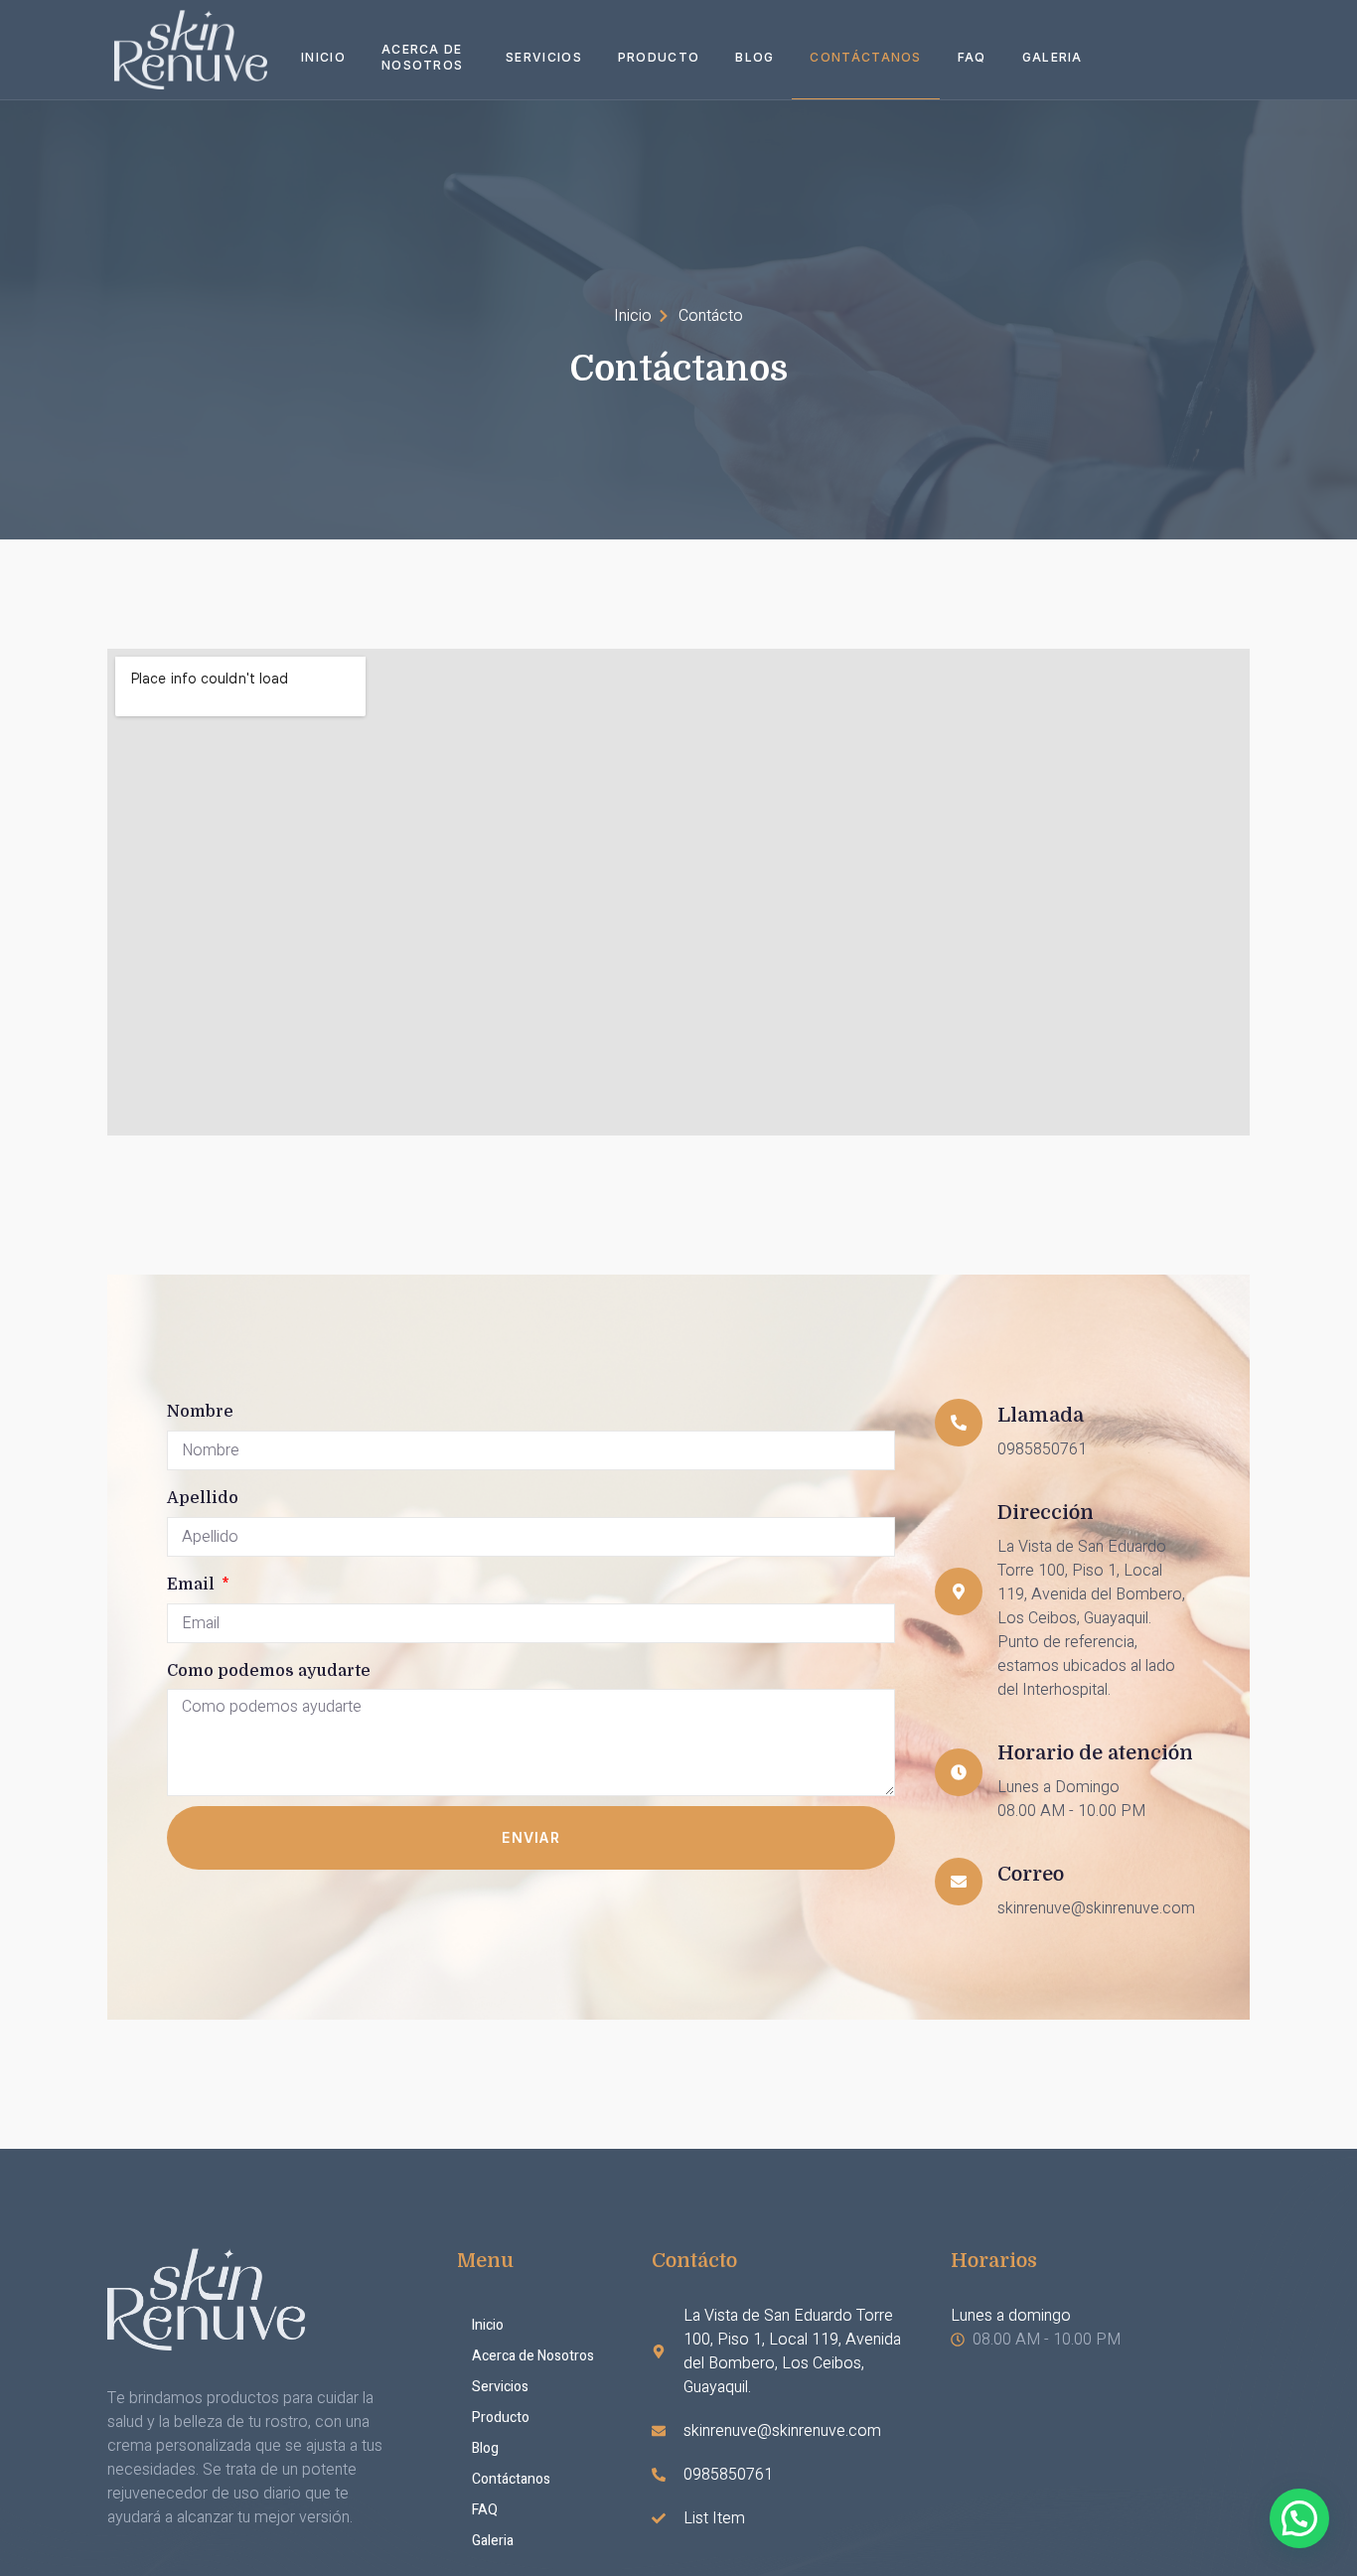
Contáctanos (865, 57)
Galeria (1053, 57)
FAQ (972, 57)
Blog (754, 57)
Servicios (544, 57)
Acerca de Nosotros (422, 57)
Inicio (323, 57)
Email (193, 1585)
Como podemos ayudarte (269, 1671)
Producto (659, 57)
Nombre (200, 1412)
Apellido (203, 1498)
